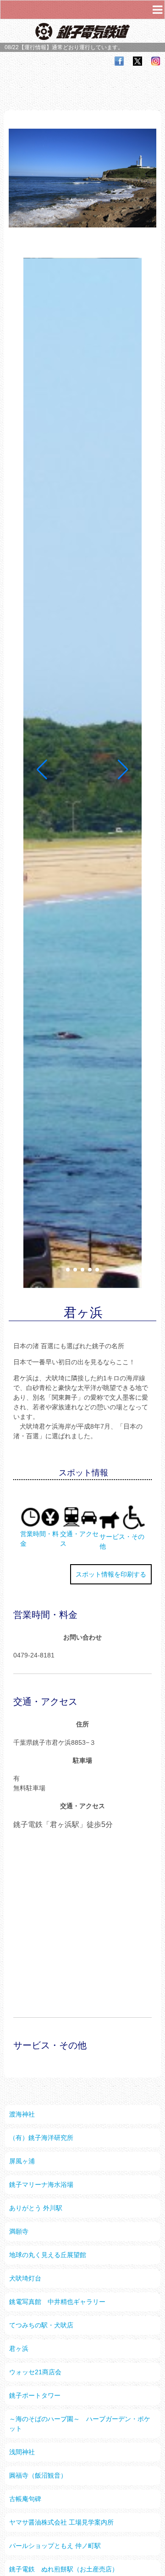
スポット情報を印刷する (111, 1574)
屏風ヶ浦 (22, 2161)
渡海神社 (22, 2114)
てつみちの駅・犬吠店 (41, 2325)
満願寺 (19, 2231)
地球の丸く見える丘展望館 (48, 2255)
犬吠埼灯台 (25, 2278)
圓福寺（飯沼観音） (38, 2475)
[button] (68, 1270)
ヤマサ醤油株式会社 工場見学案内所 (61, 2522)
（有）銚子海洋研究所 (41, 2138)
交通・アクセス (79, 1539)
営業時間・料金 (39, 1539)
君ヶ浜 (19, 2349)
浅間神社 (22, 2452)
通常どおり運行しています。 (88, 47)
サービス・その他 (122, 1541)
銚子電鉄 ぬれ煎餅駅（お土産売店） (64, 2569)
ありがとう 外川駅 (36, 2208)
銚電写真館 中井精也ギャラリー (57, 2302)
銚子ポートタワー (35, 2395)
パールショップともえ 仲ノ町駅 (55, 2546)
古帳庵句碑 (25, 2499)
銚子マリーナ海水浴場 (41, 2184)
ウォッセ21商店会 (35, 2372)
